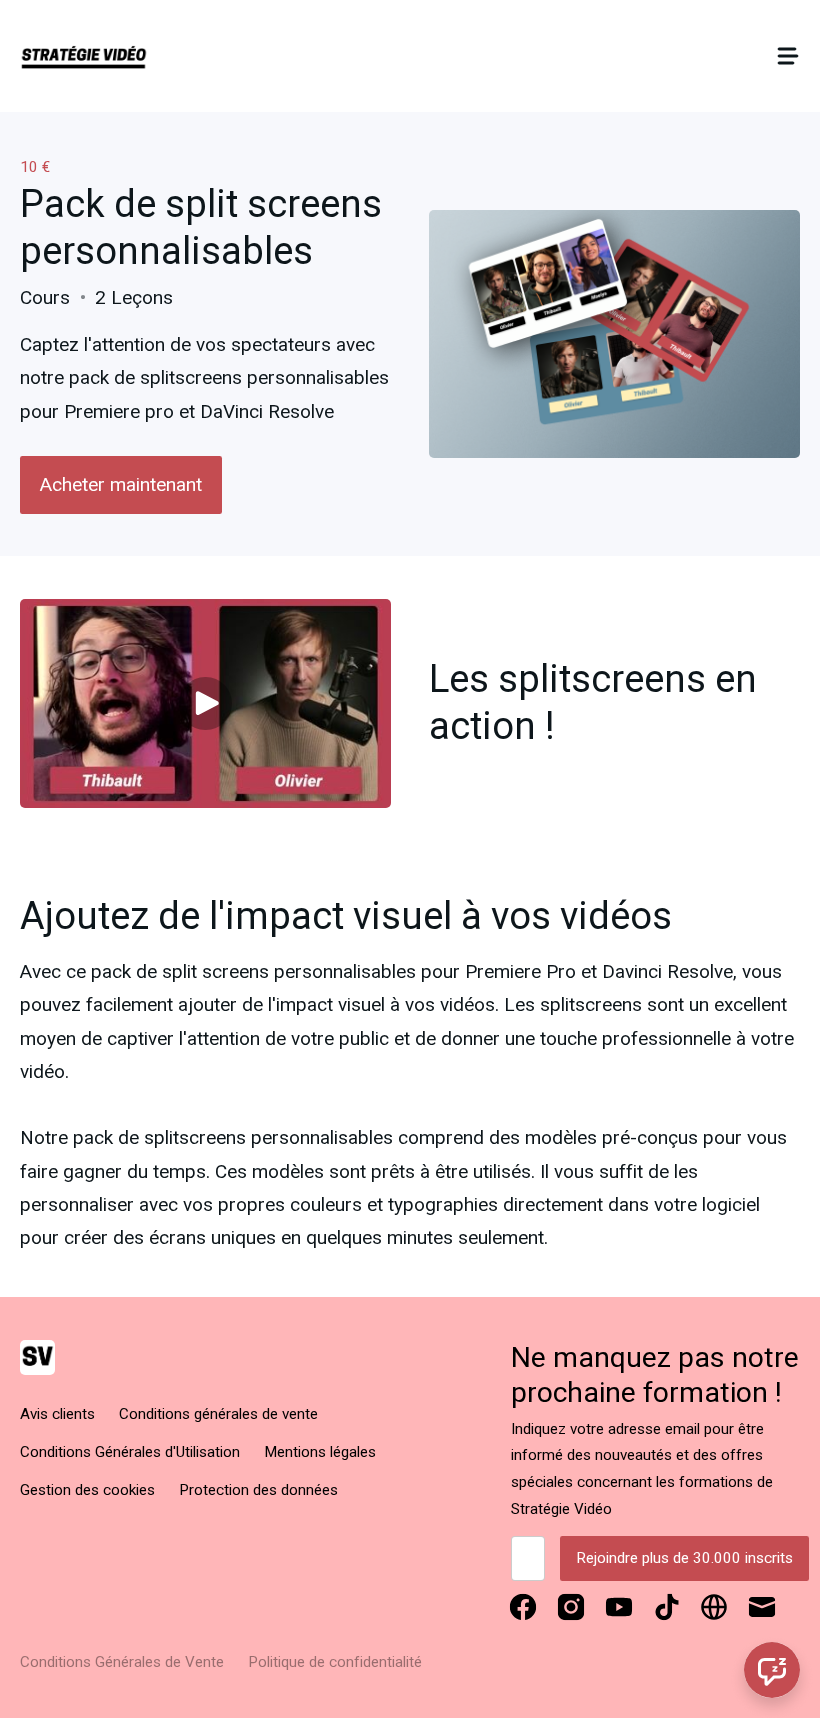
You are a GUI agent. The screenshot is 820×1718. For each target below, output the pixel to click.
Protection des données (258, 1490)
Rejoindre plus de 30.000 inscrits (684, 1558)
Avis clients (57, 1414)
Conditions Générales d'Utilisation (130, 1452)
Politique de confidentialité (335, 1662)
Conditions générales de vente (218, 1414)
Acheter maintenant (121, 484)
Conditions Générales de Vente (122, 1662)
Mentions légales (320, 1452)
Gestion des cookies (87, 1490)
